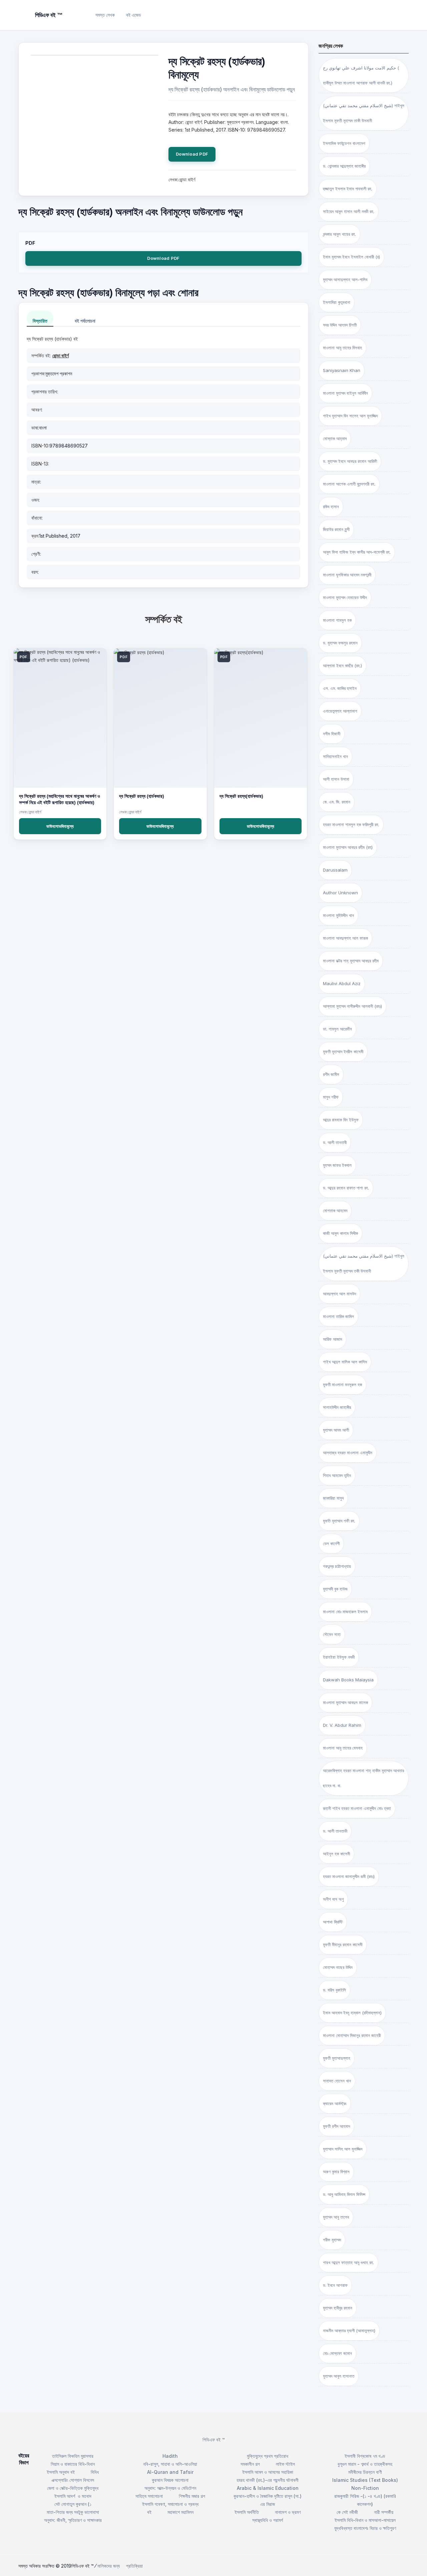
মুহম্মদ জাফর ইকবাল (337, 1165)
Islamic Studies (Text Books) (365, 2480)
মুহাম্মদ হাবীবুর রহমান (338, 2308)
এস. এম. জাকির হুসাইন (340, 688)
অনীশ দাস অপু (333, 1899)
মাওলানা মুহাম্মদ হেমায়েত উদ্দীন (345, 597)
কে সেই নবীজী (347, 2512)
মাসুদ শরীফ (331, 1097)
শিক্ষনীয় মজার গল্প (192, 2496)
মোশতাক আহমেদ (335, 1211)
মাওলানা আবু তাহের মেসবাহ (343, 1748)
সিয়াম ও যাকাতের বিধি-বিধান (73, 2464)
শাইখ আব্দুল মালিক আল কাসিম (345, 1362)
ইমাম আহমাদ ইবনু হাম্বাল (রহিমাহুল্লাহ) (352, 2013)
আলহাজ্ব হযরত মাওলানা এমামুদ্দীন (348, 1453)
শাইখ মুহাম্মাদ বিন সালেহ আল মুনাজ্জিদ (350, 416)
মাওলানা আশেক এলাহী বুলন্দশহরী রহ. (349, 484)
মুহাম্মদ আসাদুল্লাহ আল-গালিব (345, 280)
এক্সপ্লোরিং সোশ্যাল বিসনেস (73, 2480)
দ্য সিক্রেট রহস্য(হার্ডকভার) (241, 796)
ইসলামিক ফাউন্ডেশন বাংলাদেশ (344, 143)
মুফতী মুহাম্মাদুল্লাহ (337, 2058)
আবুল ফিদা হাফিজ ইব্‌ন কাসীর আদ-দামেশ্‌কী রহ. (357, 552)
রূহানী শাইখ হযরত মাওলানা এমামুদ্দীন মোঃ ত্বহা (357, 1808)
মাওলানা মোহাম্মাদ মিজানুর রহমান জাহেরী (352, 2035)
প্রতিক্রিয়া (134, 2566)
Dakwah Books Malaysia (348, 1680)
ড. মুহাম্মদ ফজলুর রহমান (340, 643)
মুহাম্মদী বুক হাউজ (335, 1589)
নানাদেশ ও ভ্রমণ (288, 2512)
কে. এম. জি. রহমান (337, 802)
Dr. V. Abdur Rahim (342, 1725)
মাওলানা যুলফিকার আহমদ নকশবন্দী (347, 575)
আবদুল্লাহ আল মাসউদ (339, 1294)
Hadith (170, 2456)
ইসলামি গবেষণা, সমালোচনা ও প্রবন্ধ (170, 2504)
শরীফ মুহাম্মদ (332, 2240)
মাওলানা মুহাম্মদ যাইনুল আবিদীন (345, 393)
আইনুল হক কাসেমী (336, 1854)
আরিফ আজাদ (332, 1339)
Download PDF (192, 154)
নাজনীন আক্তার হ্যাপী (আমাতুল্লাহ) (349, 2331)
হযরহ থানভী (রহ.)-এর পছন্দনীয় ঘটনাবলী (268, 2480)
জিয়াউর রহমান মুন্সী (336, 529)
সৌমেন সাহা (332, 1634)
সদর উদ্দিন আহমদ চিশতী (340, 325)
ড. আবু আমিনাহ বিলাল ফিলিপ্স (344, 2194)
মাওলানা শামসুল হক (337, 620)
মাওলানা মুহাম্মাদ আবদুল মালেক (345, 1702)
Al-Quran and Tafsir (170, 2472)
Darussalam (335, 870)
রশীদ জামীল (331, 1074)
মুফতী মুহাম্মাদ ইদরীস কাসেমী (343, 1052)
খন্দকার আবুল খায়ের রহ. (339, 234)
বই (149, 2512)
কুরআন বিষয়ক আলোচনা (170, 2480)
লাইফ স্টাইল (285, 2464)
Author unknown (340, 893)
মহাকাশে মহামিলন (180, 2512)
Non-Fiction (365, 2488)
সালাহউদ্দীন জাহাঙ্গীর (337, 1407)
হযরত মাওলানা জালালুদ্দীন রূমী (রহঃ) (349, 1876)
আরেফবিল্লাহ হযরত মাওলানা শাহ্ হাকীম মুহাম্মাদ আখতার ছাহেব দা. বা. (363, 1778)
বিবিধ (95, 2472)
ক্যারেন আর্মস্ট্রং (335, 2103)
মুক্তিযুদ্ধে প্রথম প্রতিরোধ (268, 2456)
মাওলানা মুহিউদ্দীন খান (338, 915)
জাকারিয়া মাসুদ (333, 1498)
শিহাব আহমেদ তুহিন (337, 1475)
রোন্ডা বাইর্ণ (61, 355)
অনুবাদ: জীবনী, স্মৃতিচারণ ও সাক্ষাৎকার (73, 2520)
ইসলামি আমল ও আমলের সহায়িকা (268, 2472)
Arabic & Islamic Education (268, 2488)
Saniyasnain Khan (342, 370)
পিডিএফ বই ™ (214, 2440)
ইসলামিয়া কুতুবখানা (337, 302)
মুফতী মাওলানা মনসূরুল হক (342, 1385)
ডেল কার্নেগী (331, 1543)
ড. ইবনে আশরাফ (335, 2285)
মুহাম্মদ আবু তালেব (336, 2217)
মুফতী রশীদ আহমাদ (336, 2126)
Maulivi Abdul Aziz (342, 983)
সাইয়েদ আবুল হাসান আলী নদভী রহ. (349, 211)
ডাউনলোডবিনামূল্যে (60, 826)
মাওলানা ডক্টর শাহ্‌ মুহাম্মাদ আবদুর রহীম (351, 961)
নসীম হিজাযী (332, 734)
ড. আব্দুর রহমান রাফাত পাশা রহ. (346, 1188)
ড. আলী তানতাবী (335, 1142)
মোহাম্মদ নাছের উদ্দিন (338, 1967)
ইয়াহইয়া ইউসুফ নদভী (339, 1657)
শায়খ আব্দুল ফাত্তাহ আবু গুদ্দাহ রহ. (348, 2262)
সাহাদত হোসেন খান (337, 2081)
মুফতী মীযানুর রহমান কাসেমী (343, 1945)
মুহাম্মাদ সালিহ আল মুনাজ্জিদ (343, 2149)
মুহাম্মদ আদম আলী (336, 1430)
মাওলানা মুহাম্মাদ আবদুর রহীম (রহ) (348, 847)
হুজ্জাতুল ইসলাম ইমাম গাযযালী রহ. (348, 189)
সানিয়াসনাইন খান (335, 756)
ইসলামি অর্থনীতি (247, 2512)
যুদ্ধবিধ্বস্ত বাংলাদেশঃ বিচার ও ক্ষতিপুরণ (365, 2528)
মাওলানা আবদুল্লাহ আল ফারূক (345, 938)
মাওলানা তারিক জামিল (338, 1316)
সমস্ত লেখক (105, 15)
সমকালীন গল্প (250, 2464)
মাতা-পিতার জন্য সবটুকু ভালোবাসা (73, 2512)
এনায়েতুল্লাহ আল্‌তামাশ (340, 711)
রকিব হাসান (331, 507)
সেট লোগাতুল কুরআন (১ (73, 2504)
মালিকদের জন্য (109, 2566)
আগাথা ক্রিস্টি (333, 1922)
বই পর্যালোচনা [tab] (85, 321)
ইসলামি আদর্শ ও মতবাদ (73, 2496)
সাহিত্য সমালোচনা (149, 2496)
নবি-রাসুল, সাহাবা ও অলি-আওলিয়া (170, 2464)
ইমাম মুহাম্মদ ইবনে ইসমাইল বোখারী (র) (351, 257)
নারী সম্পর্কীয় (384, 2512)
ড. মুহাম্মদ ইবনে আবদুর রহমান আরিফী (350, 461)
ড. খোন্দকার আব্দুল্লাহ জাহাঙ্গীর (344, 166)
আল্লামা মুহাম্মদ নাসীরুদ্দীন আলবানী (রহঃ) (352, 1006)
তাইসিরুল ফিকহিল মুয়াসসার (73, 2456)
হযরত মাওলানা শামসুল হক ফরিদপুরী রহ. (351, 824)
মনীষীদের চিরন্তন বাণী (365, 2472)
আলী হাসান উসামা (336, 779)
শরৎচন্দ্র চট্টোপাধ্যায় (337, 1566)
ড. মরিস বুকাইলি (334, 1990)
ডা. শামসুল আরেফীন (337, 1029)
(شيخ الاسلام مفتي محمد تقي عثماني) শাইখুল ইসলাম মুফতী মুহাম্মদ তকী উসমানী (364, 1263)
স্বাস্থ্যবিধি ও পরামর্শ (268, 2520)
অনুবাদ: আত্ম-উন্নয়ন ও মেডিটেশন (170, 2488)
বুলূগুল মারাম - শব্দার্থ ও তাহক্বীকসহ (365, 2464)
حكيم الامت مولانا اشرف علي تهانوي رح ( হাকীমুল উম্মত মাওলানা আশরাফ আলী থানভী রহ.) (361, 75)
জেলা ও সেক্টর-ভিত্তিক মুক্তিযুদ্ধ (73, 2488)
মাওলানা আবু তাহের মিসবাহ (342, 348)
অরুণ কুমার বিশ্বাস (336, 2172)
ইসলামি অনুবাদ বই (61, 2472)
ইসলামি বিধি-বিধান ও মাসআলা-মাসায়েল (365, 2520)
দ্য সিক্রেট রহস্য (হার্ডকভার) (142, 796)
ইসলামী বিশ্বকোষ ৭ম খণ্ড (365, 2456)
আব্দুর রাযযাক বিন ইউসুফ (341, 1120)
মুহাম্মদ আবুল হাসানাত (339, 2376)
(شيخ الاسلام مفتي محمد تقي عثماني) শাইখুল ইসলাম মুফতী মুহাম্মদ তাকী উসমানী (364, 113)
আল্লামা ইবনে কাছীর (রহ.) (342, 666)
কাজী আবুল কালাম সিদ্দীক (340, 1233)
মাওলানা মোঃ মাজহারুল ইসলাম (345, 1612)
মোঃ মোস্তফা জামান (337, 2353)
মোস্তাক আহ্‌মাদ (335, 438)
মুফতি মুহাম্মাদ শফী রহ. (339, 1521)
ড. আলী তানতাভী (335, 1831)
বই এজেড (134, 15)
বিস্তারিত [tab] (40, 321)
